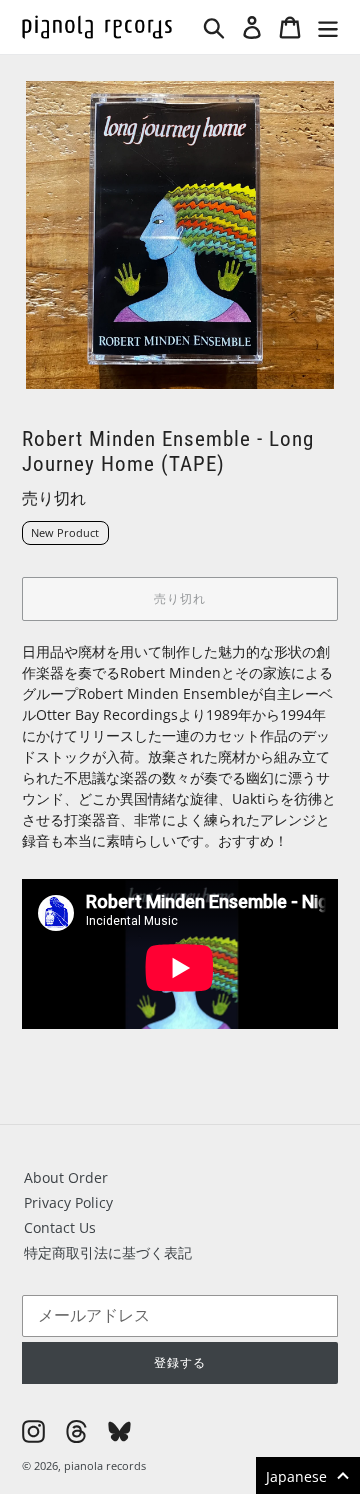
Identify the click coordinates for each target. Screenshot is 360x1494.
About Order (66, 1177)
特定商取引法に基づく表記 (108, 1252)
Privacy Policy (68, 1202)
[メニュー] (328, 27)
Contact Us (60, 1227)
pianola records (105, 1465)
